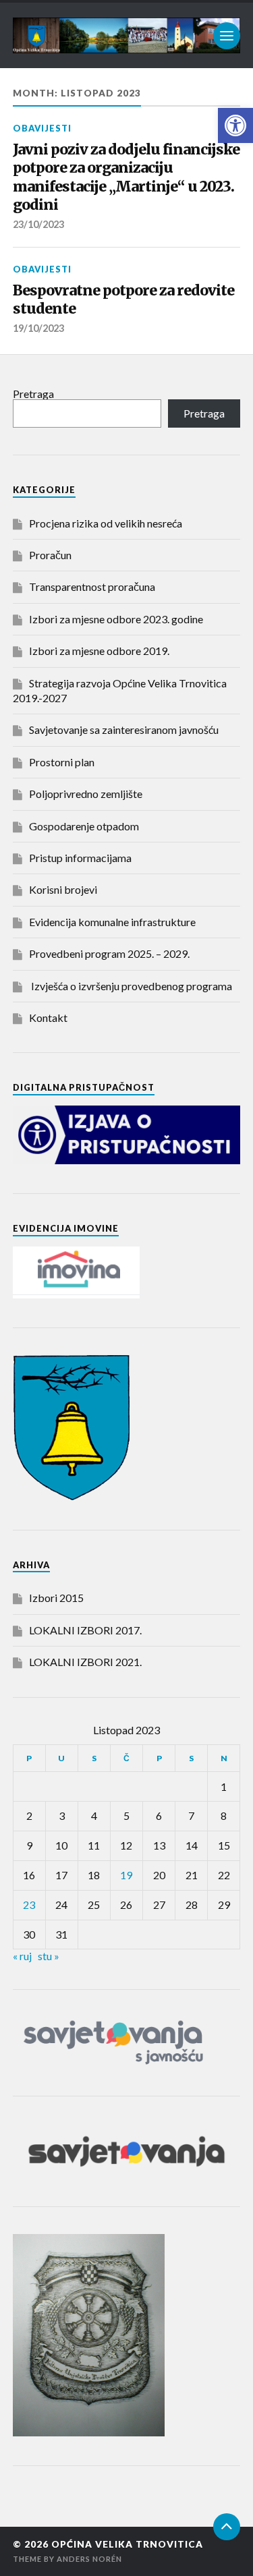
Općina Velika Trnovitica (127, 2544)
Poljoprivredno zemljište (86, 794)
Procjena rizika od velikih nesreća (106, 523)
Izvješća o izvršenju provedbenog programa (131, 986)
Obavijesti (42, 128)
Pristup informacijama (80, 858)
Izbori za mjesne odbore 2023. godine (116, 619)
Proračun (50, 555)
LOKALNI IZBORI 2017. (85, 1630)
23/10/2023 (38, 224)
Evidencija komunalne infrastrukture (112, 922)
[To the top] (227, 2527)
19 (126, 1875)
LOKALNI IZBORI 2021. (85, 1662)
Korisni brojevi (63, 889)
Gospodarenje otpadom (84, 826)
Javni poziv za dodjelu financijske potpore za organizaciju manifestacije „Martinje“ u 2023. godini (126, 177)
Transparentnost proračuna (92, 586)
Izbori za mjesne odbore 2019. (99, 651)
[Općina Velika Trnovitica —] (127, 35)
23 (29, 1905)
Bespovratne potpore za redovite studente (123, 300)
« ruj (22, 1956)
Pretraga (33, 394)
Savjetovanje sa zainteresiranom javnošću (124, 729)
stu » (49, 1956)
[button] (235, 125)
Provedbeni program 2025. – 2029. (109, 953)
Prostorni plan (62, 762)
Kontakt (48, 1018)
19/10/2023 (38, 328)
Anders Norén (89, 2559)
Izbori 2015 (56, 1598)
